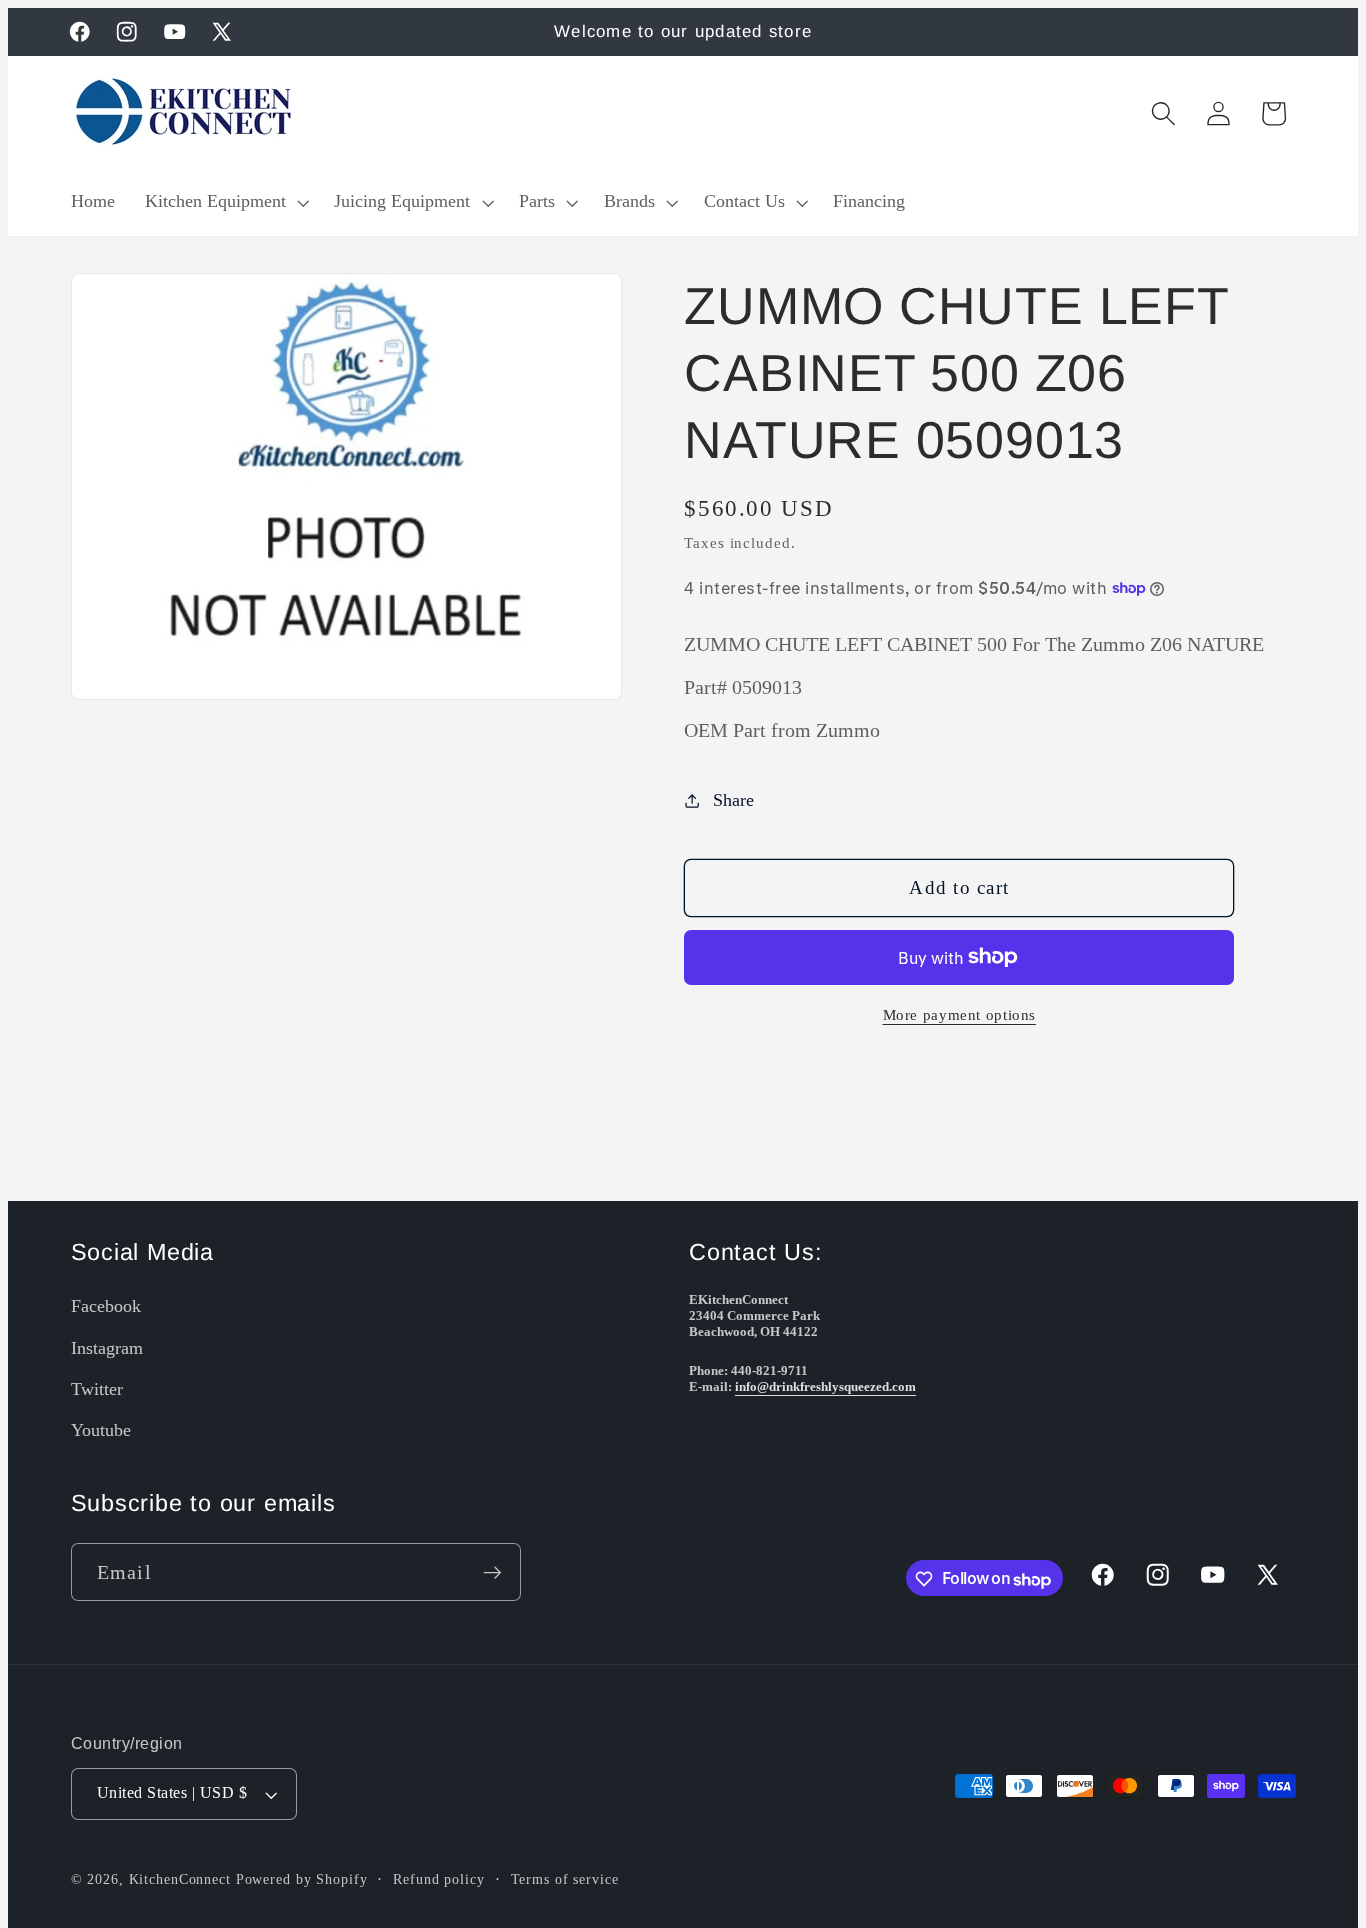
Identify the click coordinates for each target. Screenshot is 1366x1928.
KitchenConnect (180, 1880)
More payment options (960, 1015)
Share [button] (733, 800)
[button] (225, 202)
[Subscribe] (492, 1573)
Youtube (101, 1430)
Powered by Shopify (302, 1880)
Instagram (107, 1348)
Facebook (106, 1306)
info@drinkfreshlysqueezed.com (825, 1386)
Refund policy (438, 1880)
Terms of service (565, 1880)
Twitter (97, 1389)
